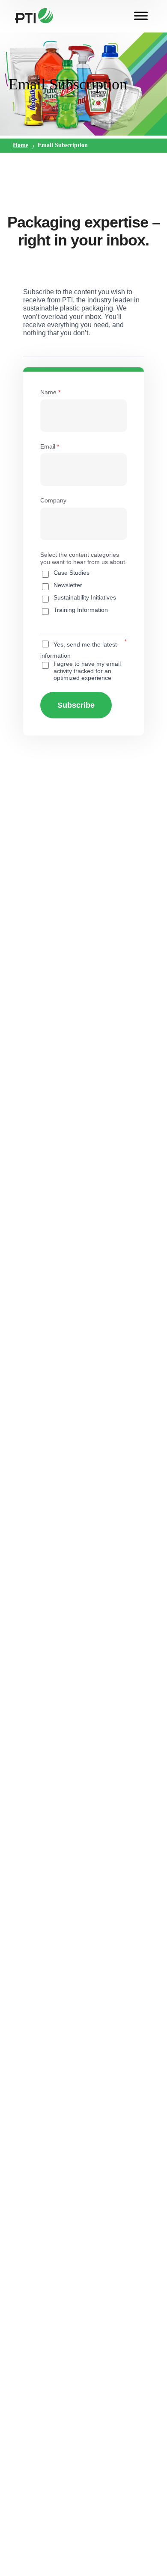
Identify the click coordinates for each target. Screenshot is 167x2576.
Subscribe (76, 705)
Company (53, 500)
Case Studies (72, 573)
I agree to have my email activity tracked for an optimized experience (87, 671)
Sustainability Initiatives (85, 597)
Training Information (81, 610)
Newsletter (68, 585)
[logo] (34, 15)
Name (50, 392)
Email (50, 446)
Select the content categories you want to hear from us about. (83, 558)
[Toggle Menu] (141, 16)
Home (21, 145)
